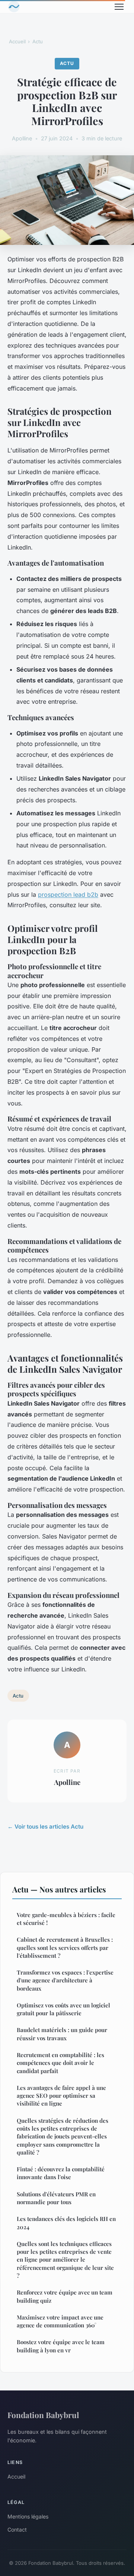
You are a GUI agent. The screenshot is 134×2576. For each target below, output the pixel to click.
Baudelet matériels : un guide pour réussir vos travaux (62, 2034)
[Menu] (119, 7)
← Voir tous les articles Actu (45, 1827)
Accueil (17, 41)
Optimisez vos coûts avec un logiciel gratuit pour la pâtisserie (63, 2009)
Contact (17, 2530)
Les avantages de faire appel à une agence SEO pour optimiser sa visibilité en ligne (61, 2096)
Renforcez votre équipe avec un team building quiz (65, 2296)
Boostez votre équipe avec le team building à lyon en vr (61, 2346)
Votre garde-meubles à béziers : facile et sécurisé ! (66, 1919)
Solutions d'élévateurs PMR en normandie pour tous (56, 2198)
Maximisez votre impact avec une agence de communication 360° (60, 2321)
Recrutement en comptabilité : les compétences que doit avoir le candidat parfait (60, 2063)
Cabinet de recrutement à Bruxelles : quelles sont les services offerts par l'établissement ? (65, 1947)
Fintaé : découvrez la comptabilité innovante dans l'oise (61, 2173)
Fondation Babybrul (43, 2415)
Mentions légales (28, 2516)
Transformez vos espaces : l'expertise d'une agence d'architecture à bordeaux (65, 1980)
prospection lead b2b (68, 895)
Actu (38, 41)
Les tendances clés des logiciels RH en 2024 (66, 2223)
